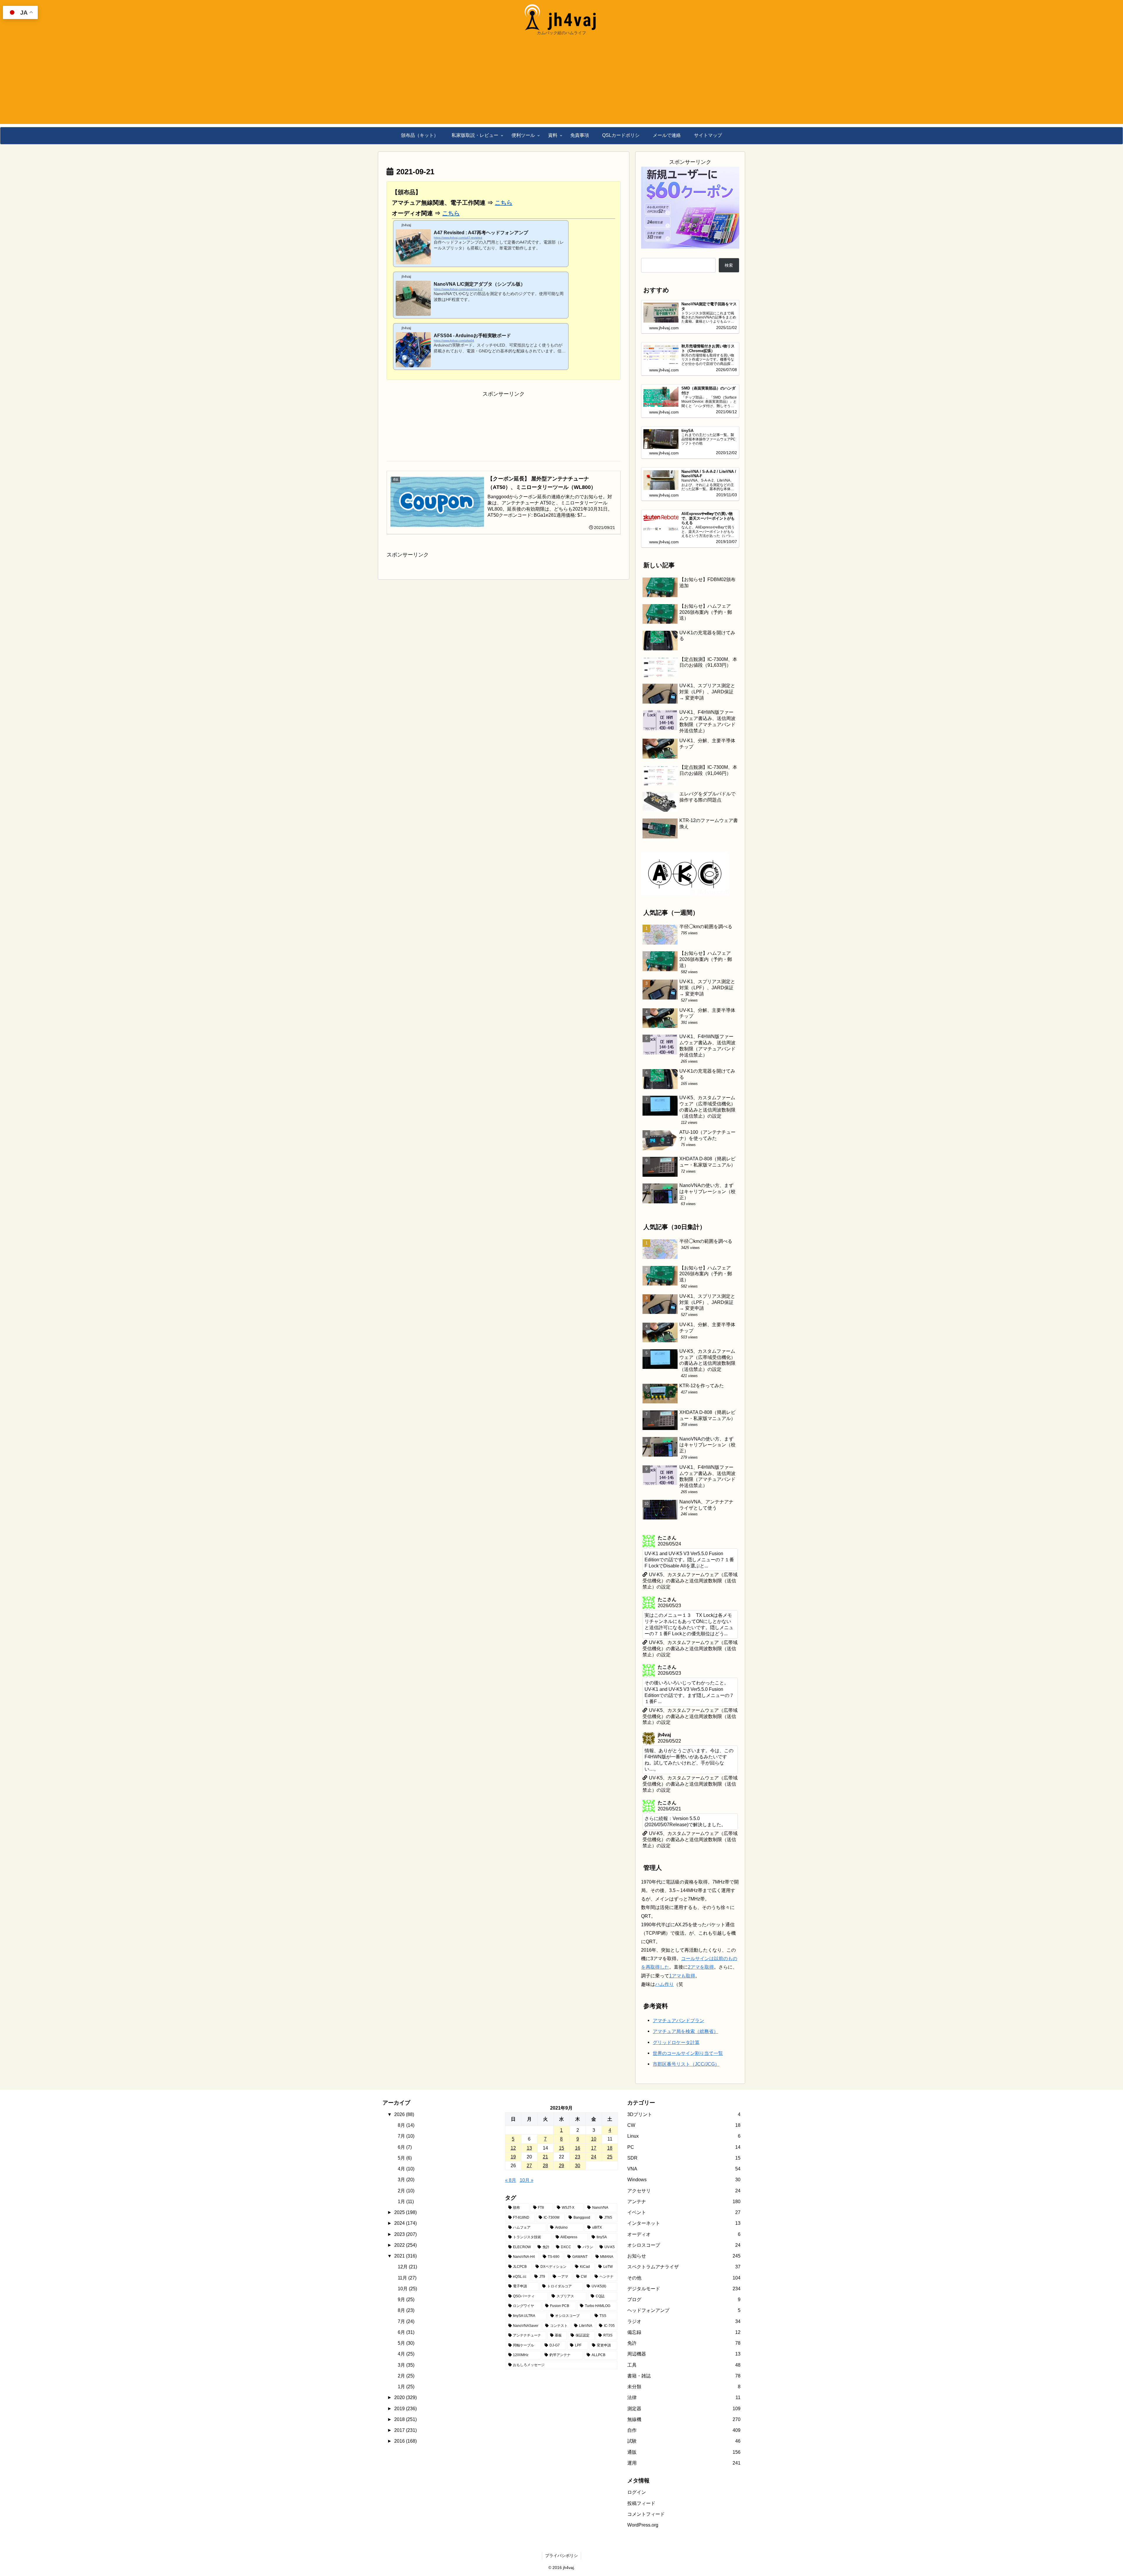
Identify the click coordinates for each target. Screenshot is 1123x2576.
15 (561, 2230)
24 (594, 2239)
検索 (729, 265)
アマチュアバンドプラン (678, 2103)
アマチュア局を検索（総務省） (685, 2114)
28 (545, 2248)
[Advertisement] (561, 83)
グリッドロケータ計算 (676, 2125)
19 (513, 2239)
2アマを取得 (701, 2050)
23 (578, 2239)
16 (578, 2230)
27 (529, 2248)
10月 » (527, 2263)
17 (594, 2230)
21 (545, 2239)
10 (594, 2222)
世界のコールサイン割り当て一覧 (688, 2136)
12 (513, 2230)
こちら (504, 203)
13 (529, 2230)
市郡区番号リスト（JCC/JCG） (686, 2147)
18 (610, 2230)
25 (610, 2239)
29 (561, 2248)
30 (578, 2248)
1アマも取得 (682, 2058)
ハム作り (664, 2067)
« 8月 (511, 2263)
